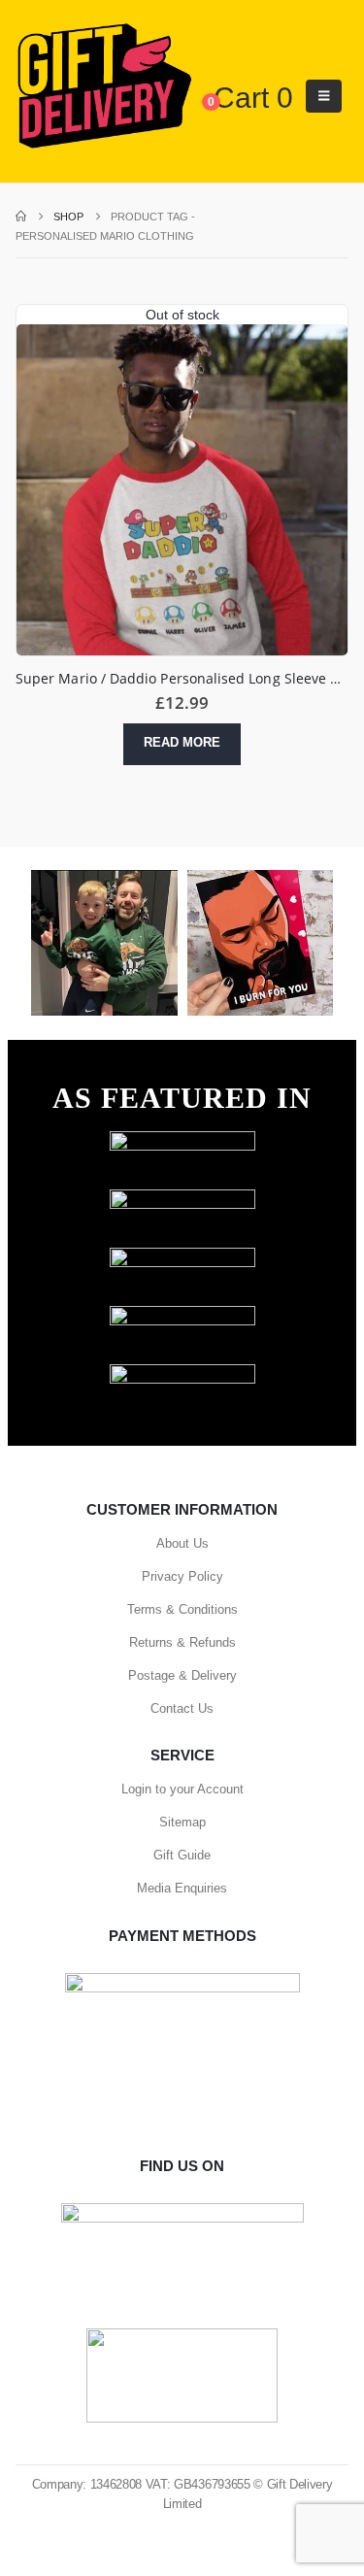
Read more (182, 742)
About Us (182, 1543)
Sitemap (182, 1822)
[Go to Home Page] (21, 217)
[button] (324, 96)
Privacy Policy (182, 1576)
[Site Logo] (104, 87)
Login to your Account (182, 1789)
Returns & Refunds (182, 1642)
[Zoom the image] (182, 1140)
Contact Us (182, 1708)
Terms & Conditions (182, 1609)
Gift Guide (182, 1855)
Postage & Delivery (182, 1675)
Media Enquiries (182, 1888)
